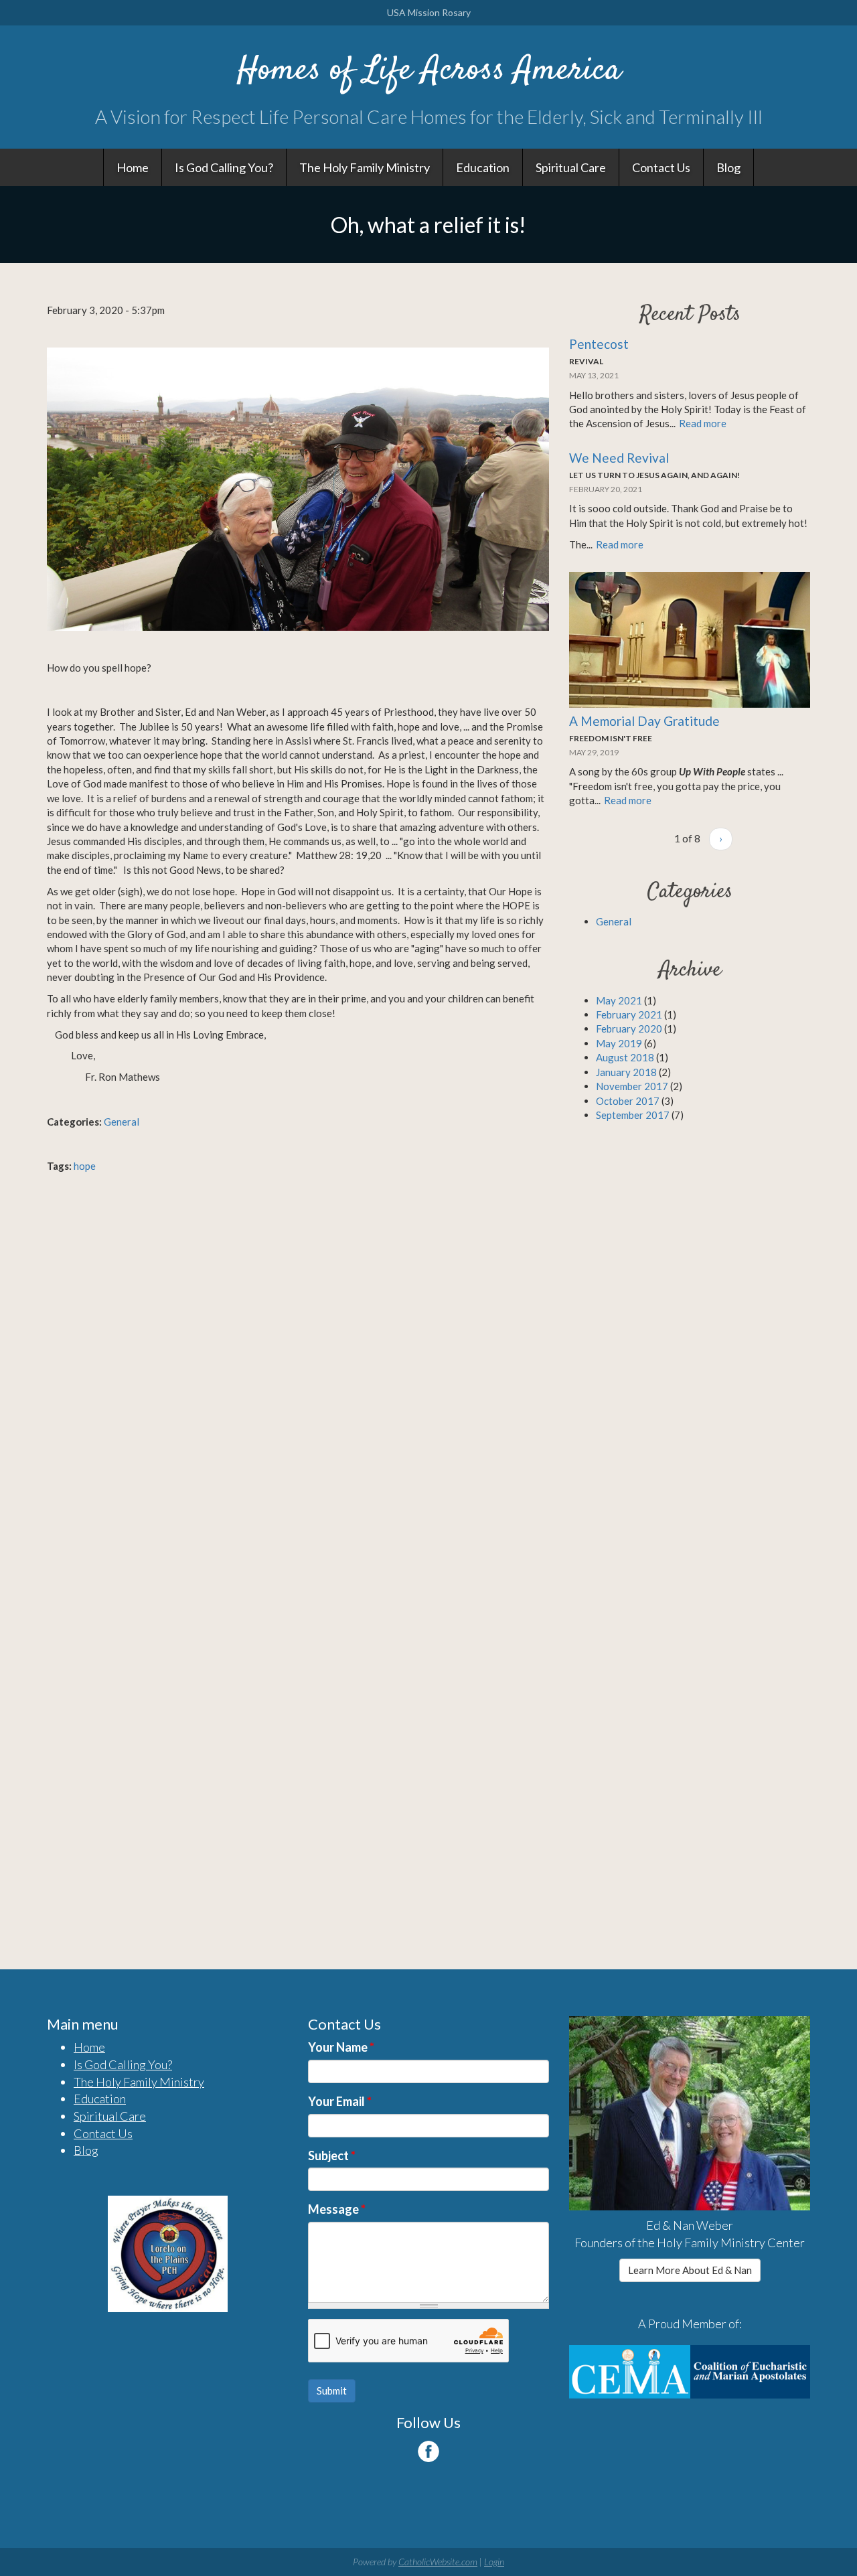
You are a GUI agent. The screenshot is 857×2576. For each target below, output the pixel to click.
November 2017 (632, 1086)
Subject (332, 2155)
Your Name (341, 2047)
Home (133, 167)
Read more (703, 423)
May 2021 (619, 1000)
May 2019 (619, 1043)
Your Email (340, 2101)
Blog (728, 167)
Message (337, 2209)
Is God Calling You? (224, 167)
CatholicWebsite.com (438, 2562)
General (122, 1122)
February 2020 (629, 1029)
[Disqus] (298, 1371)
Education (483, 167)
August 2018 (625, 1057)
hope (85, 1166)
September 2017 (633, 1115)
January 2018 (626, 1072)
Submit (332, 2391)
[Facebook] (428, 2451)
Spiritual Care (571, 167)
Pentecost (599, 344)
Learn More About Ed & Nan (690, 2270)
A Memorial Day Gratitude (644, 721)
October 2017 (628, 1101)
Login (494, 2562)
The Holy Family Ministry (365, 167)
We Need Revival (619, 458)
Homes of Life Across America (429, 71)
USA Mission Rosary (429, 12)
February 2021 (629, 1014)
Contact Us (661, 167)
